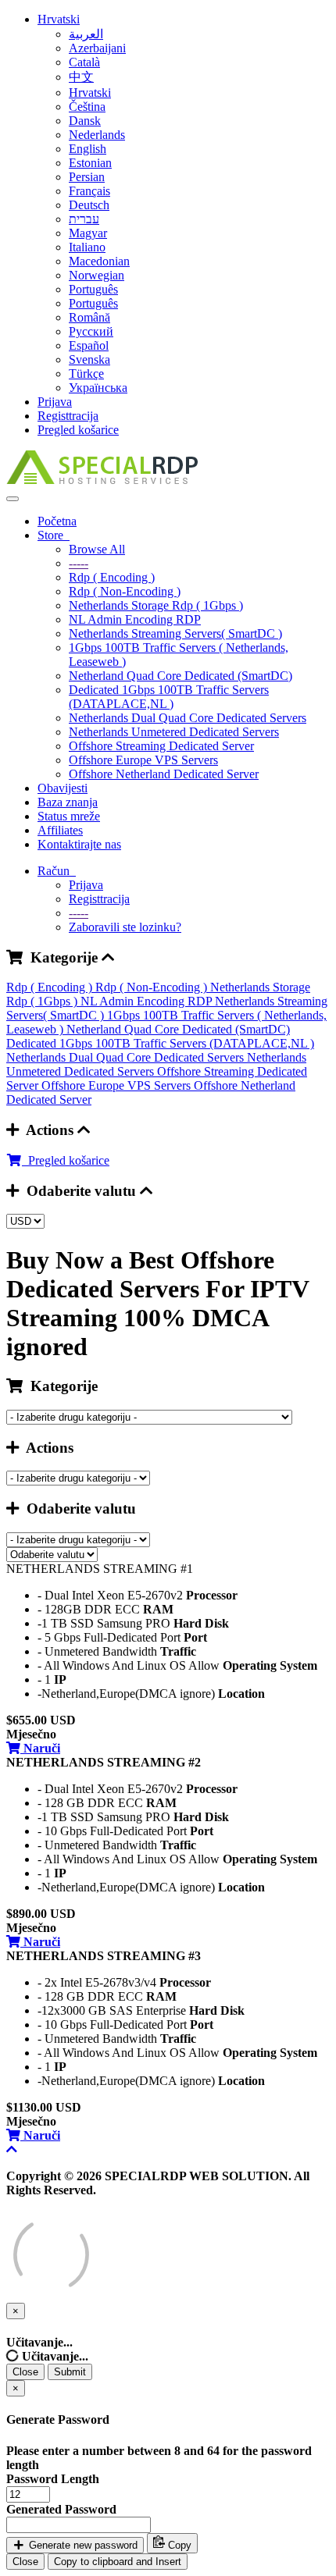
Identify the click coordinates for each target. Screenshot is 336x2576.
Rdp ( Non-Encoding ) (125, 591)
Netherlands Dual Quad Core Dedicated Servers (188, 718)
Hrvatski (59, 19)
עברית (84, 219)
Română (89, 317)
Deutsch (89, 205)
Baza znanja (68, 802)
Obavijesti (63, 788)
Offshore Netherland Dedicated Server (164, 774)
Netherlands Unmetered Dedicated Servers (174, 732)
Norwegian (97, 275)
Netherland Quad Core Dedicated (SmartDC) (181, 676)
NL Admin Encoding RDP (135, 619)
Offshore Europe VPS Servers (143, 760)
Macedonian (99, 261)
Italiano (87, 247)
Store (54, 535)
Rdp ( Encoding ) (112, 577)
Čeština (87, 107)
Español (89, 345)
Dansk (85, 121)
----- (79, 563)
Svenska (89, 359)
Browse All (97, 549)
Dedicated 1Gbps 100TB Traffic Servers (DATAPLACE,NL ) (169, 697)
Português (93, 289)
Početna (57, 521)
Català (84, 62)
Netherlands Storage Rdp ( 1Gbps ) (156, 605)
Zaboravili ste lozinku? (125, 927)
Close (25, 2372)
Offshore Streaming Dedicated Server (161, 746)
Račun (57, 871)
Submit (70, 2372)
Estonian (90, 163)
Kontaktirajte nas (79, 844)
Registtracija (68, 416)
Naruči (40, 1748)
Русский (91, 331)
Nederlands (97, 135)
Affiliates (60, 830)
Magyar (88, 233)
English (88, 149)
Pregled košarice (78, 430)
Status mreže (69, 816)
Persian (87, 177)
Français (89, 191)
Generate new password (82, 2545)
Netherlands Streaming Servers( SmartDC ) (175, 633)
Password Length (53, 2479)
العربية (86, 34)
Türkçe (86, 374)
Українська (98, 388)
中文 (81, 77)
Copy (178, 2545)
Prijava (55, 402)
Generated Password (61, 2509)
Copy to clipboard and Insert (118, 2562)
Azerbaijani (97, 48)
